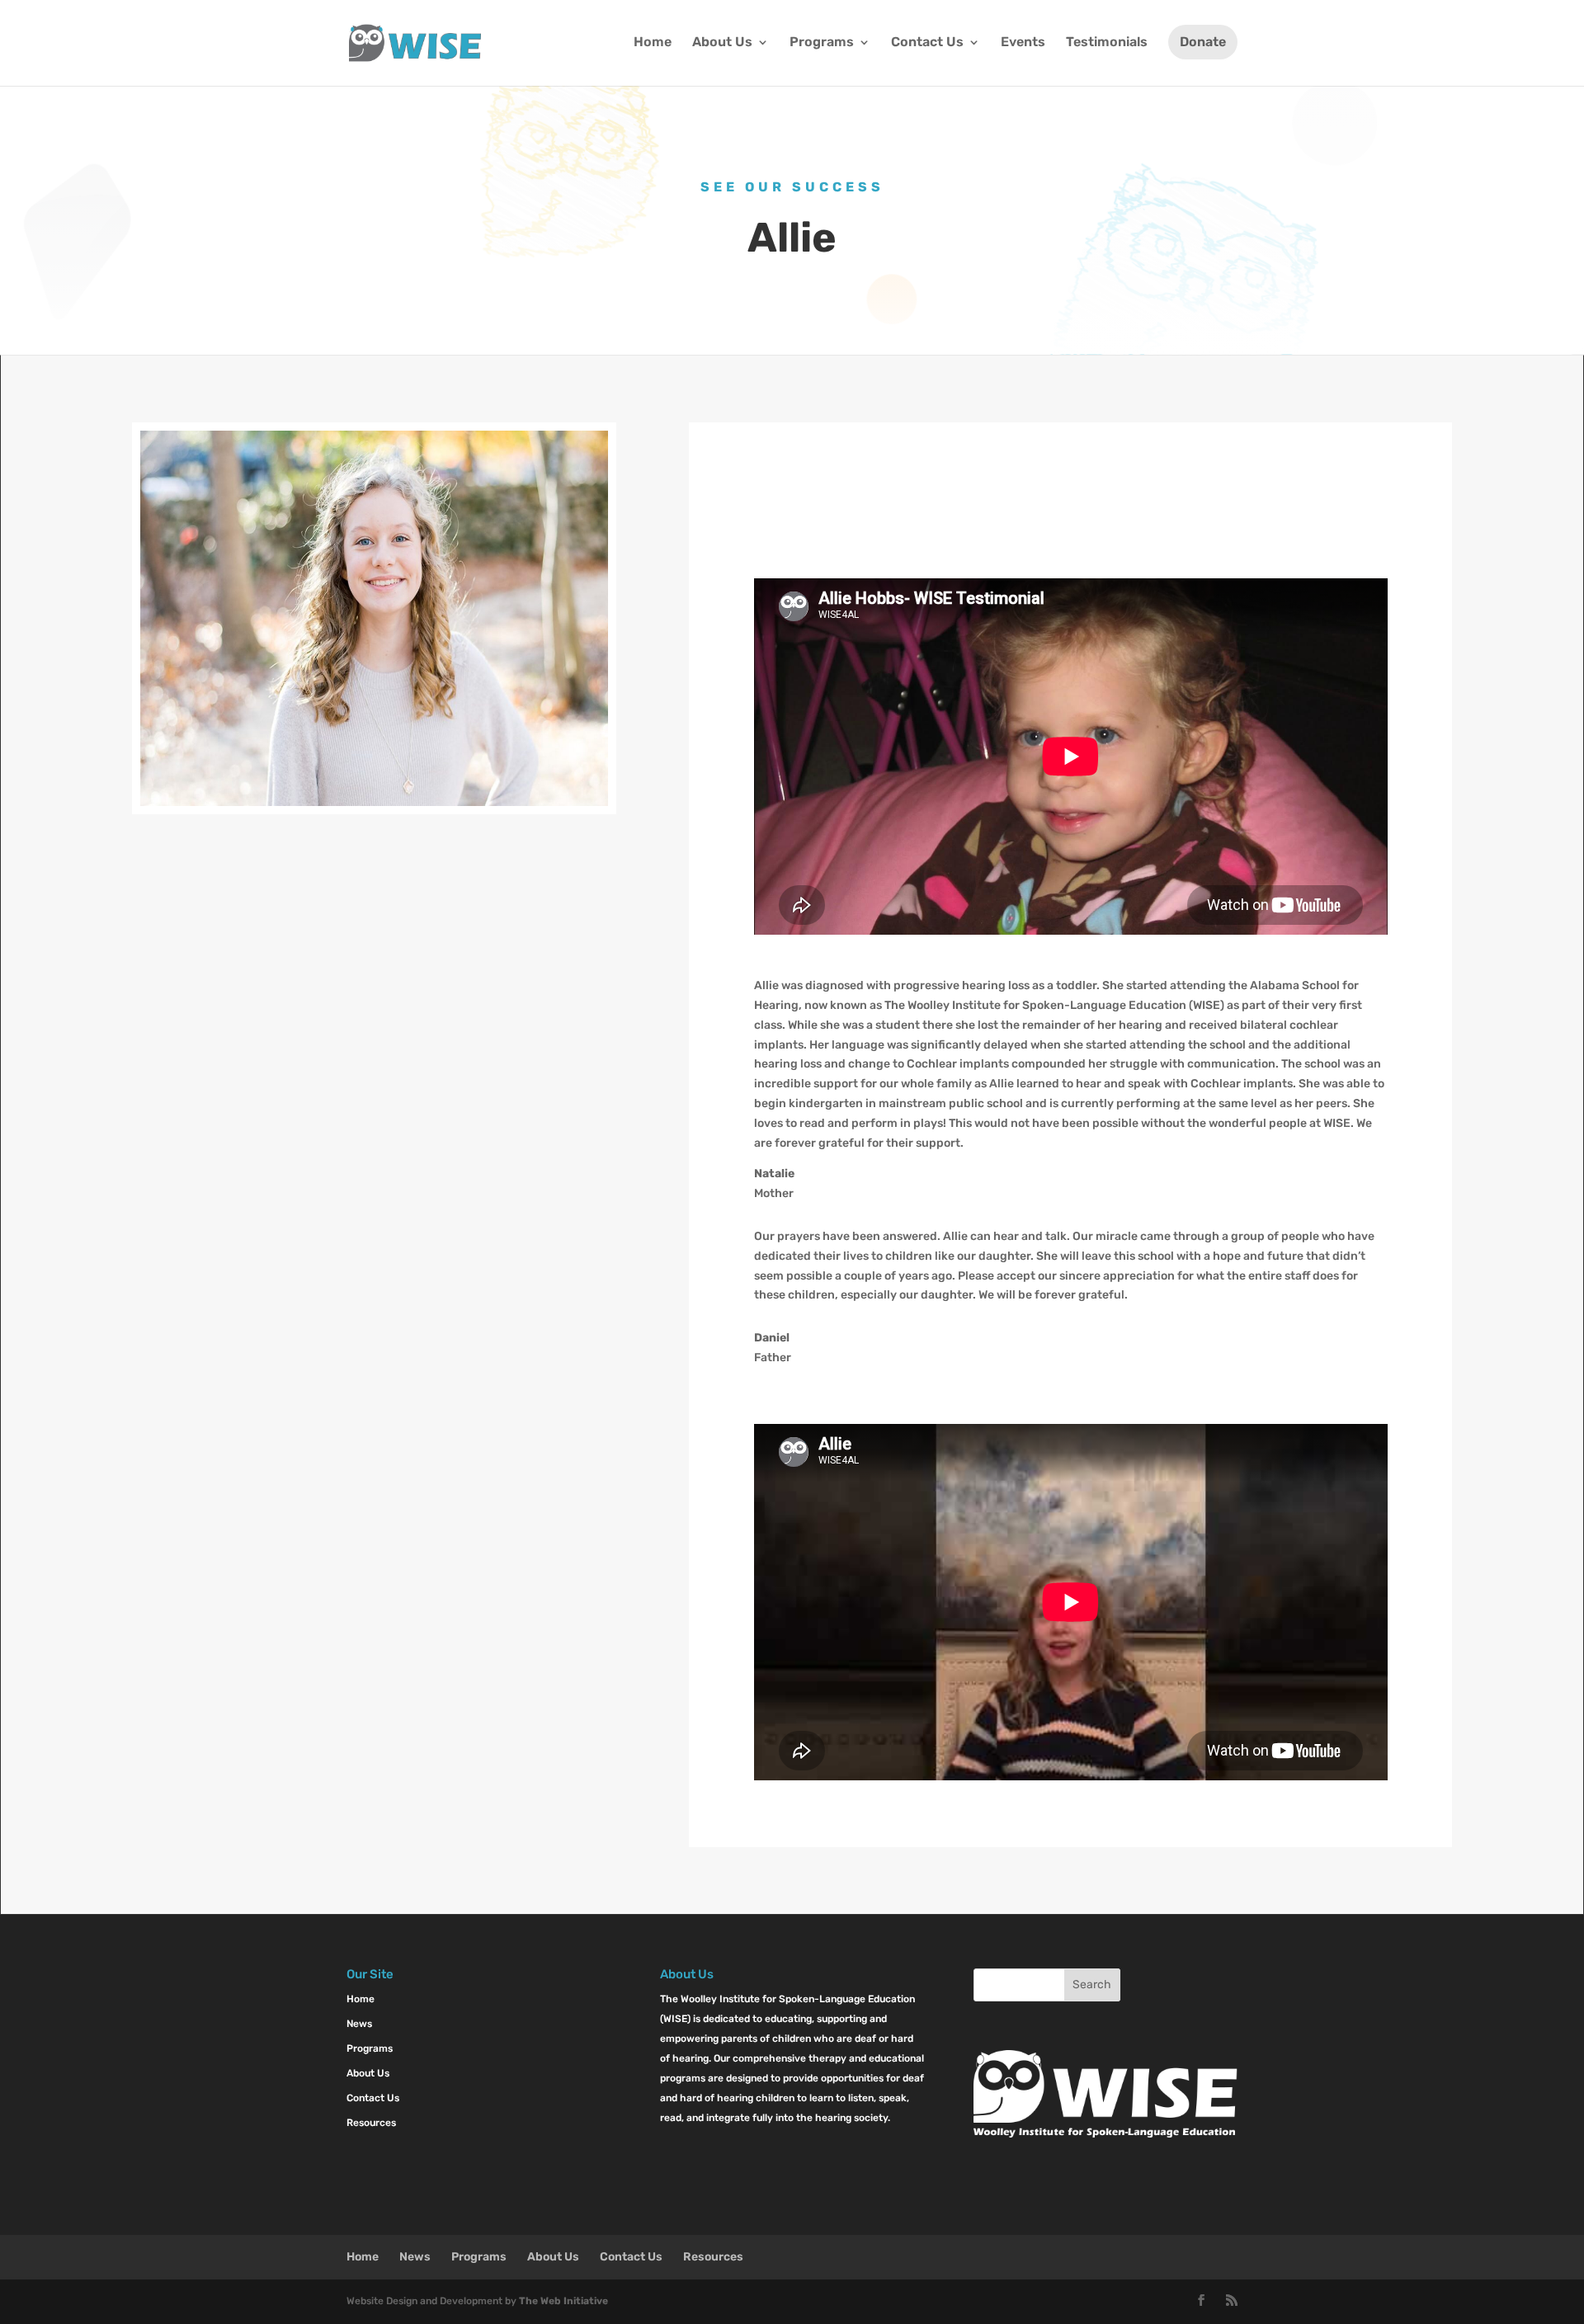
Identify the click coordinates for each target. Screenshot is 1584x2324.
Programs (822, 43)
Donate (1203, 42)
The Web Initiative (563, 2301)
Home (653, 43)
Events (1023, 43)
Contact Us (927, 43)
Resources (371, 2123)
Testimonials (1107, 43)
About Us (722, 43)
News (359, 2024)
